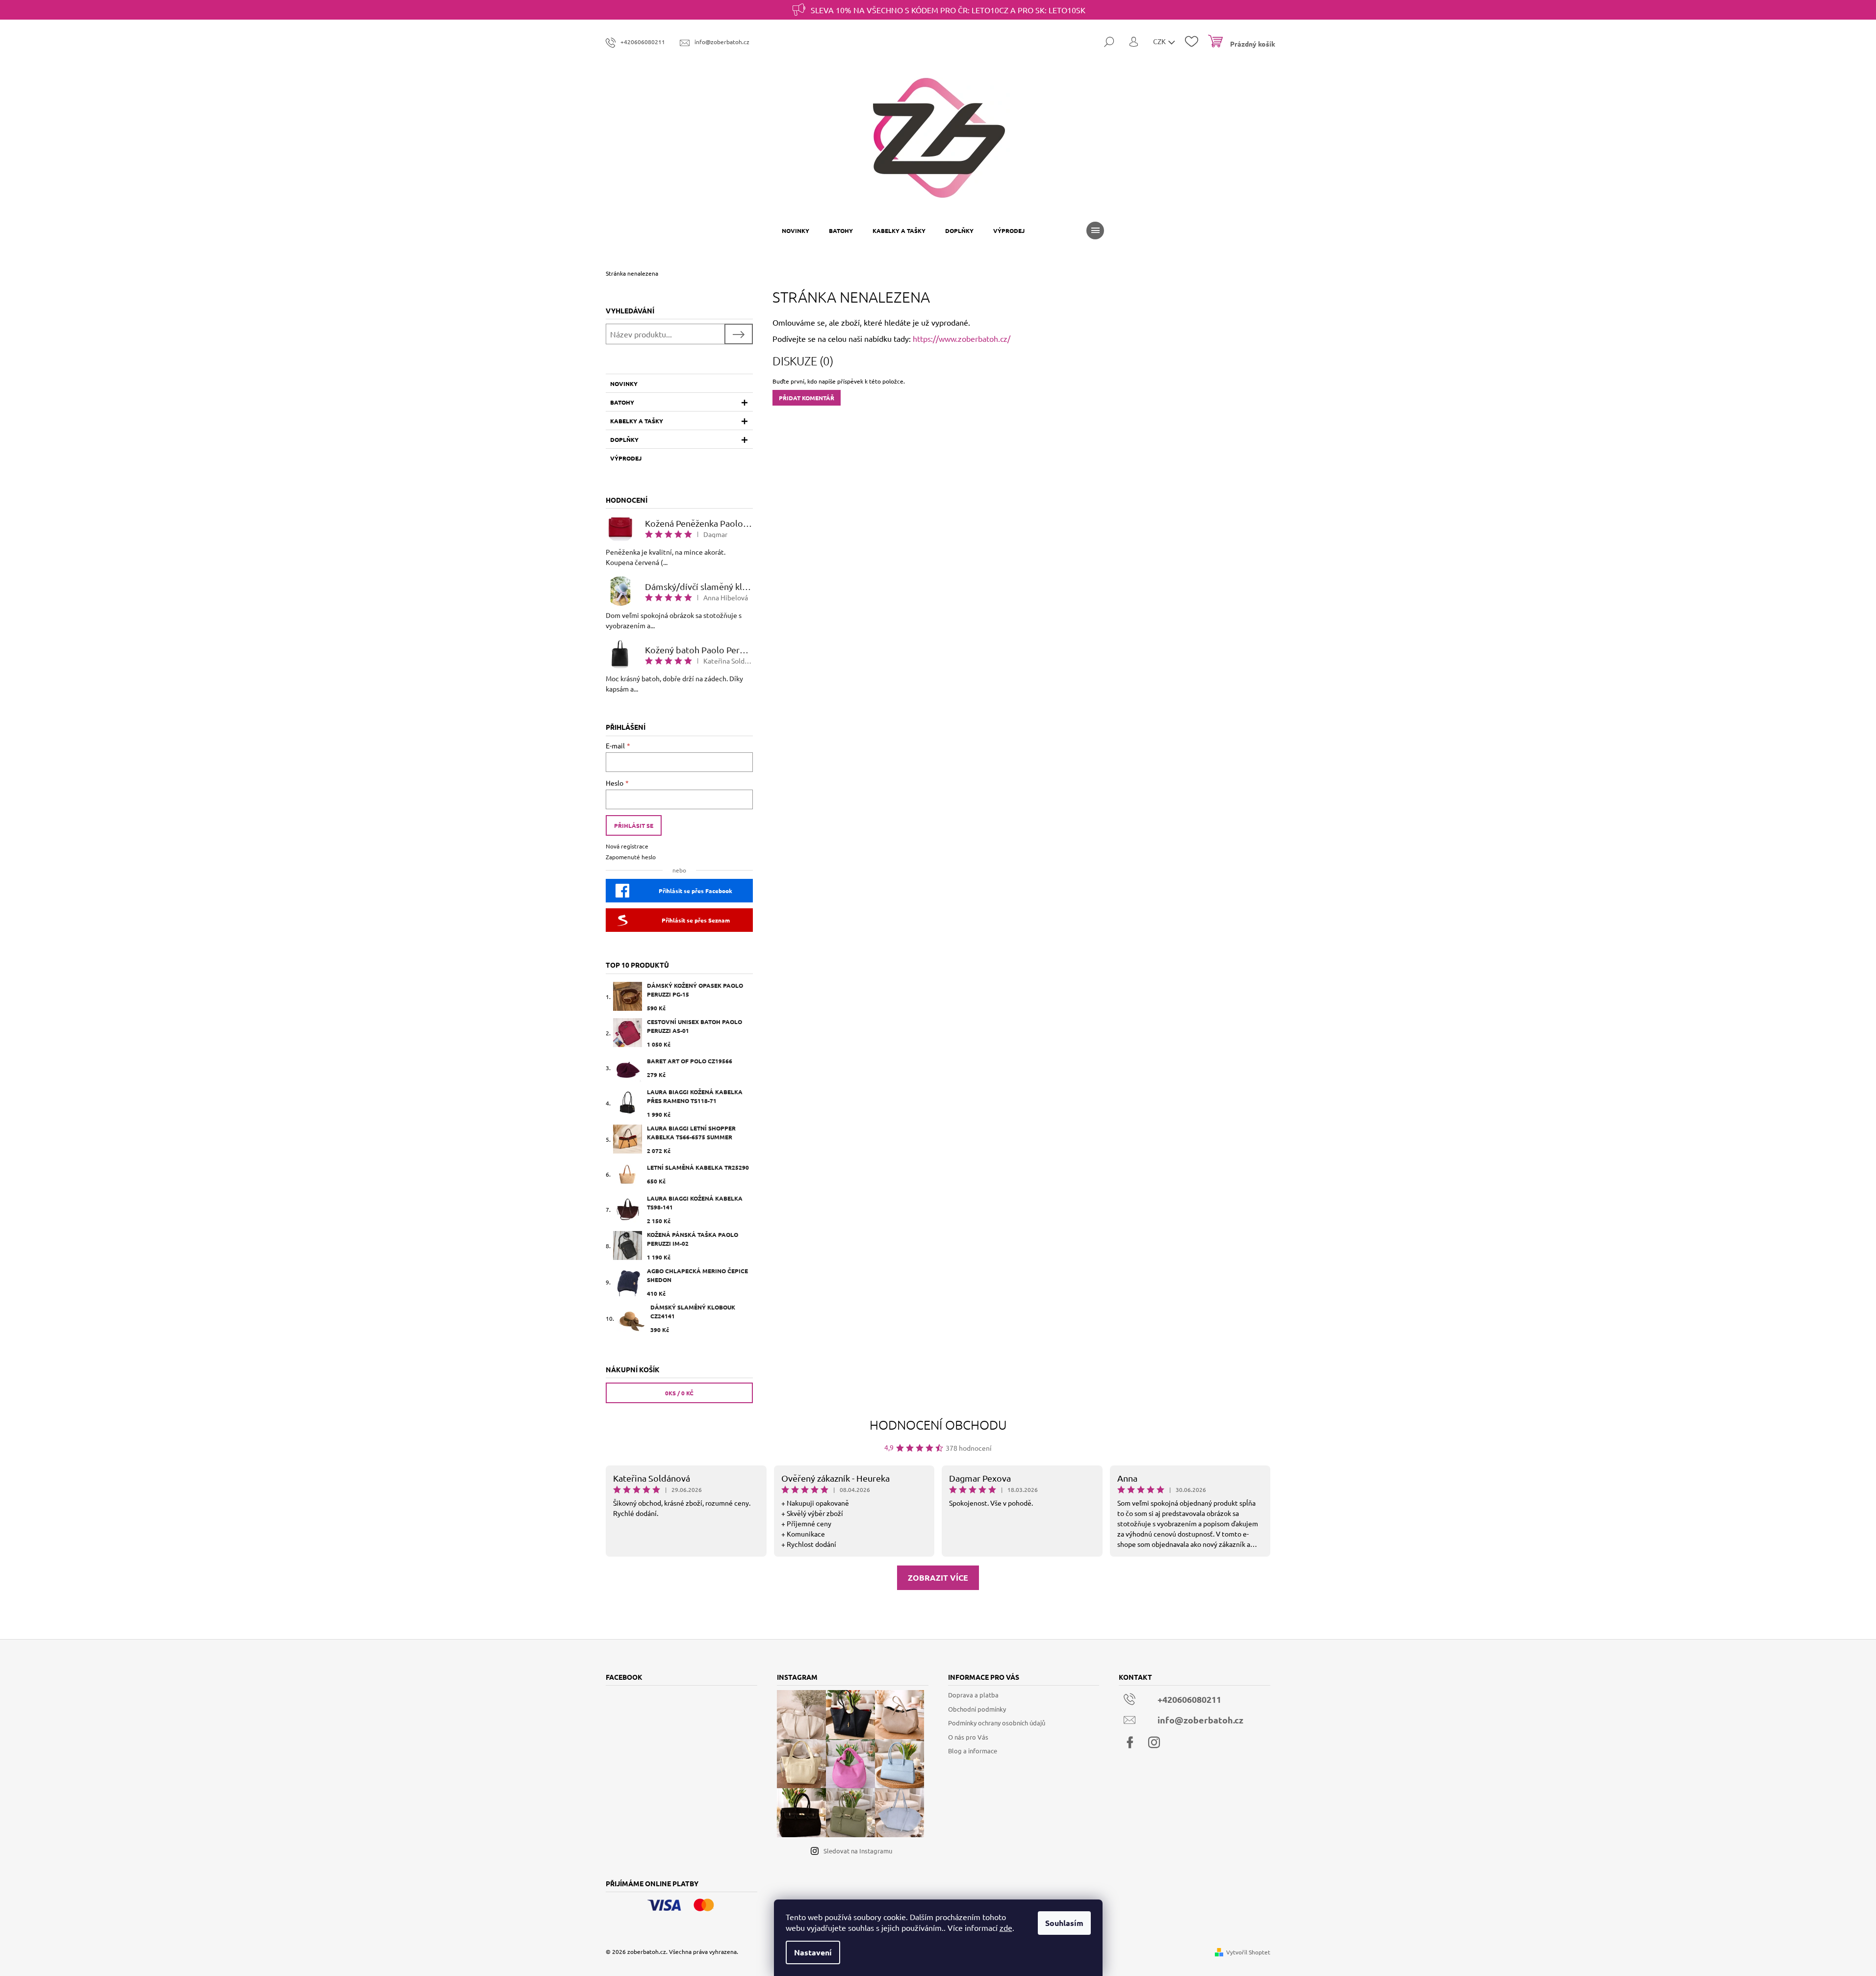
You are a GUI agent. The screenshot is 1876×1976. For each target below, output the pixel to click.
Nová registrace (627, 846)
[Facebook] (1130, 1743)
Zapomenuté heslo (631, 857)
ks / (679, 1393)
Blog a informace (973, 1751)
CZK (1160, 41)
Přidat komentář (807, 398)
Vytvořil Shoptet (1248, 1952)
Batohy (622, 402)
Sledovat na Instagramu (858, 1851)
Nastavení (813, 1952)
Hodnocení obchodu (938, 1424)
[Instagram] (1154, 1743)
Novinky (624, 384)
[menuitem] (796, 231)
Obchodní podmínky (977, 1709)
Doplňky (624, 439)
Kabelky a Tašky (637, 421)
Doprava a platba (973, 1695)
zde (1006, 1927)
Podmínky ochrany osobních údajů (997, 1723)
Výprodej (626, 458)
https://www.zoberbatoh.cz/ (962, 338)
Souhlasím (1064, 1923)
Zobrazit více (938, 1578)
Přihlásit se (634, 825)
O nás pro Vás (968, 1737)
